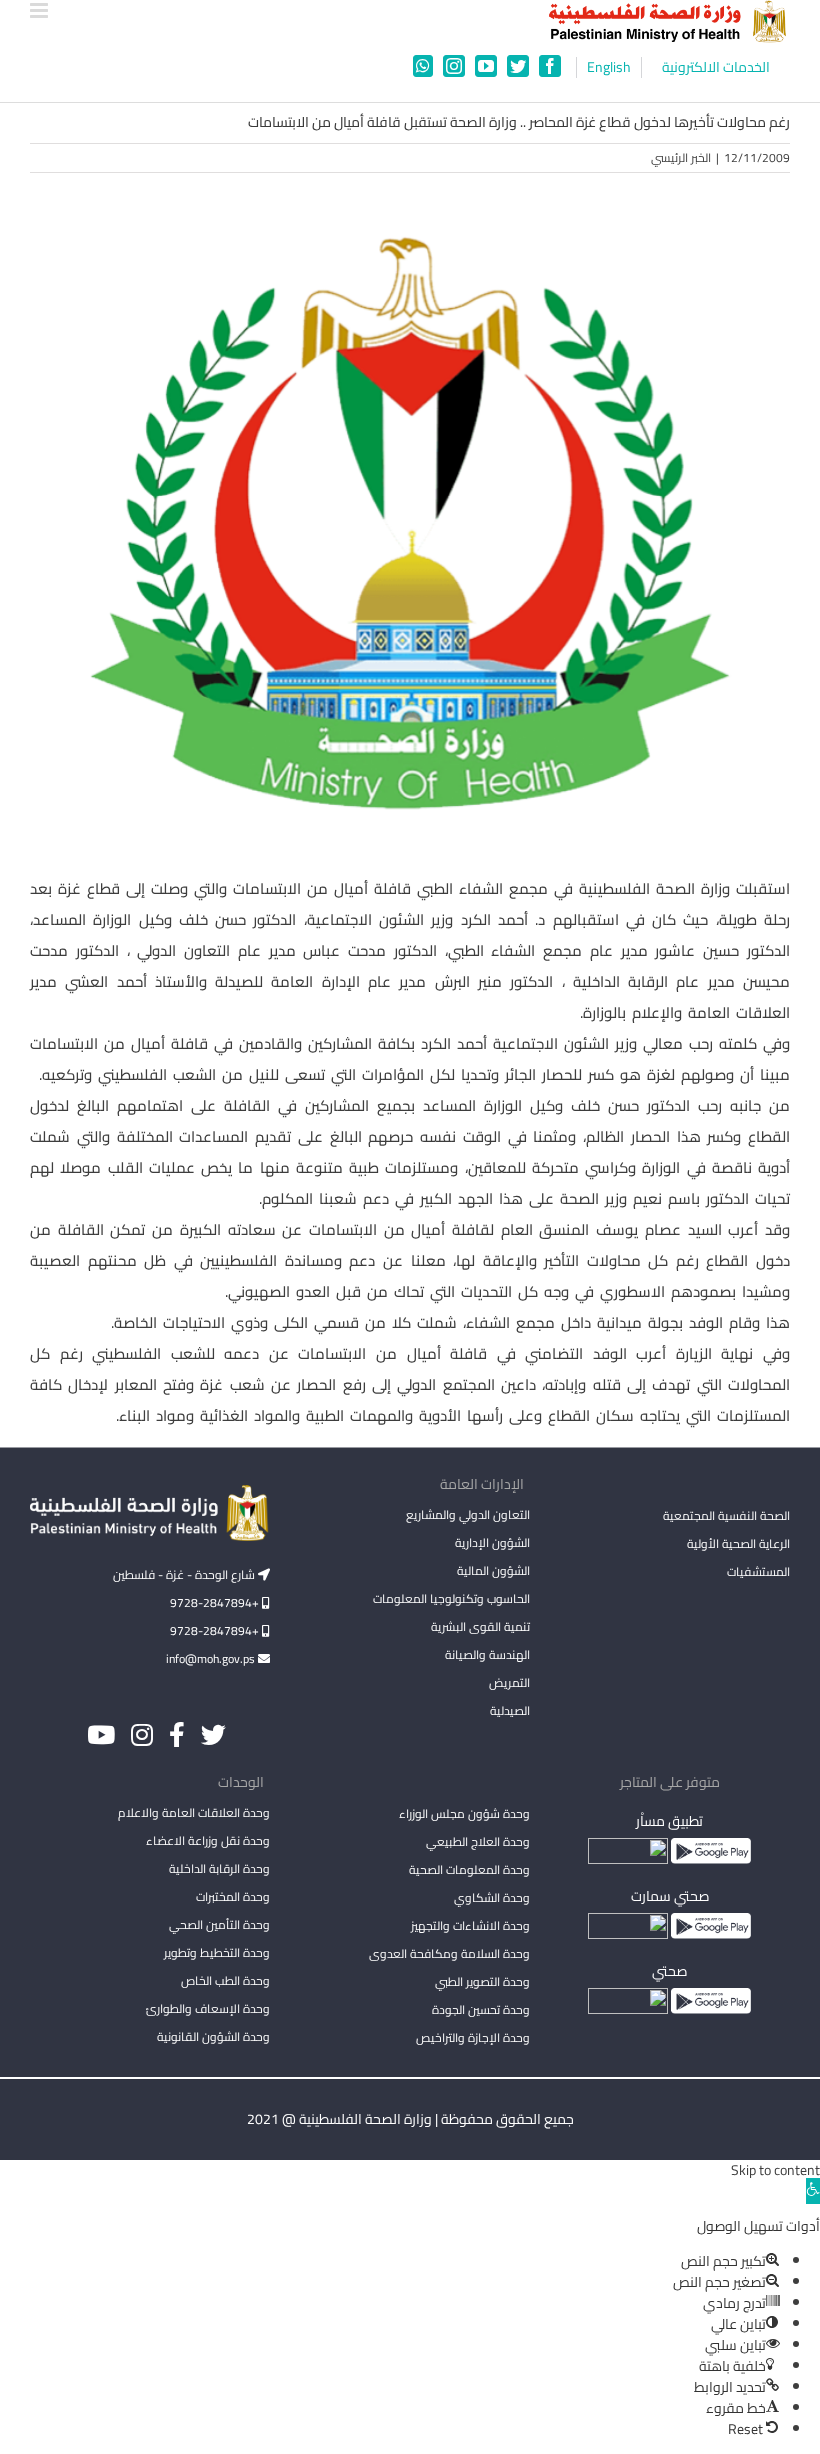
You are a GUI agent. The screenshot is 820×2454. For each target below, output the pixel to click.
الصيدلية (510, 1710)
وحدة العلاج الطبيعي (478, 1841)
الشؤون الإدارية (492, 1542)
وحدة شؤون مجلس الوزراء (464, 1815)
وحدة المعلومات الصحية (469, 1869)
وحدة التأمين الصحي (219, 1924)
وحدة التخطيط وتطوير (217, 1952)
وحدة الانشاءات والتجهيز (470, 1925)
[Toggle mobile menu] (40, 10)
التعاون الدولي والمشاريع (468, 1514)
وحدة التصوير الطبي (482, 1981)
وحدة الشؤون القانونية (213, 2036)
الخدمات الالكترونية (716, 67)
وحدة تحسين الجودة (481, 2009)
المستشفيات (758, 1571)
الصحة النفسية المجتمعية (726, 1517)
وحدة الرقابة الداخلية (219, 1868)
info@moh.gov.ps (212, 1658)
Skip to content (775, 2170)
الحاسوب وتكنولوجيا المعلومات (451, 1598)
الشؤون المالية (493, 1570)
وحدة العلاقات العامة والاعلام (194, 1812)
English (609, 67)
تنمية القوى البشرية (480, 1626)
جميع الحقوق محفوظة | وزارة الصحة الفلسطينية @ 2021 (410, 2119)
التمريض (509, 1682)
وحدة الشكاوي (492, 1897)
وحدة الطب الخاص (225, 1980)
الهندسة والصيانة (487, 1654)
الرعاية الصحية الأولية (738, 1543)
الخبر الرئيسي (681, 157)
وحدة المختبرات (233, 1896)
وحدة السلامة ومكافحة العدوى (449, 1953)
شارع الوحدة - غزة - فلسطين (185, 1574)
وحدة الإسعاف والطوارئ (208, 2008)
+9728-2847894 (216, 1602)
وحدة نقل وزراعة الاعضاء (208, 1840)
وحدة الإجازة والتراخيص (473, 2037)
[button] (813, 2191)
